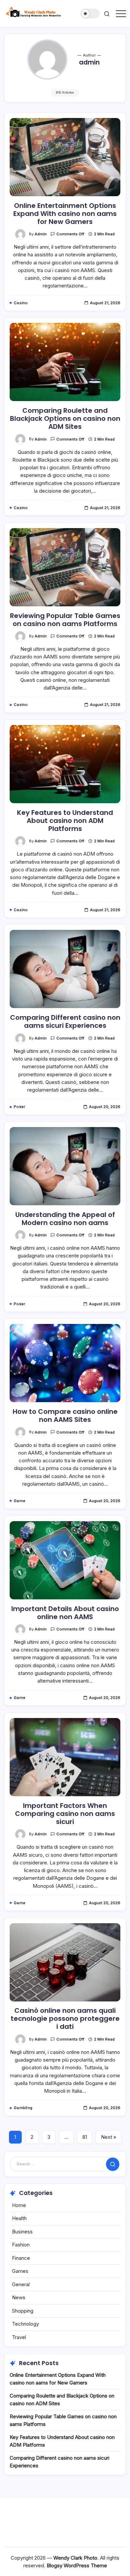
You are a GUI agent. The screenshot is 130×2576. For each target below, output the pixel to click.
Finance (21, 2258)
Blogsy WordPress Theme (77, 2565)
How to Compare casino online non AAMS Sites (65, 1416)
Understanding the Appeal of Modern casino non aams (65, 1219)
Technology (25, 2324)
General (21, 2284)
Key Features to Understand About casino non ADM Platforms (65, 821)
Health (19, 2218)
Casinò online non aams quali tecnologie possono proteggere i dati (65, 2018)
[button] (90, 14)
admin (41, 234)
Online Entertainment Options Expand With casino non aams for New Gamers (65, 214)
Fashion (21, 2245)
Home (19, 2205)
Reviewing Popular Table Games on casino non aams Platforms (65, 620)
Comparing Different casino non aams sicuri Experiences (65, 1021)
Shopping (23, 2311)
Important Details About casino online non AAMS (65, 1613)
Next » (109, 2137)
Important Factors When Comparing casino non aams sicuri (65, 1814)
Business (22, 2232)
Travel (19, 2337)
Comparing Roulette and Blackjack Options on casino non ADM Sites (65, 418)
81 (85, 2137)
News (19, 2297)
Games (20, 2271)
